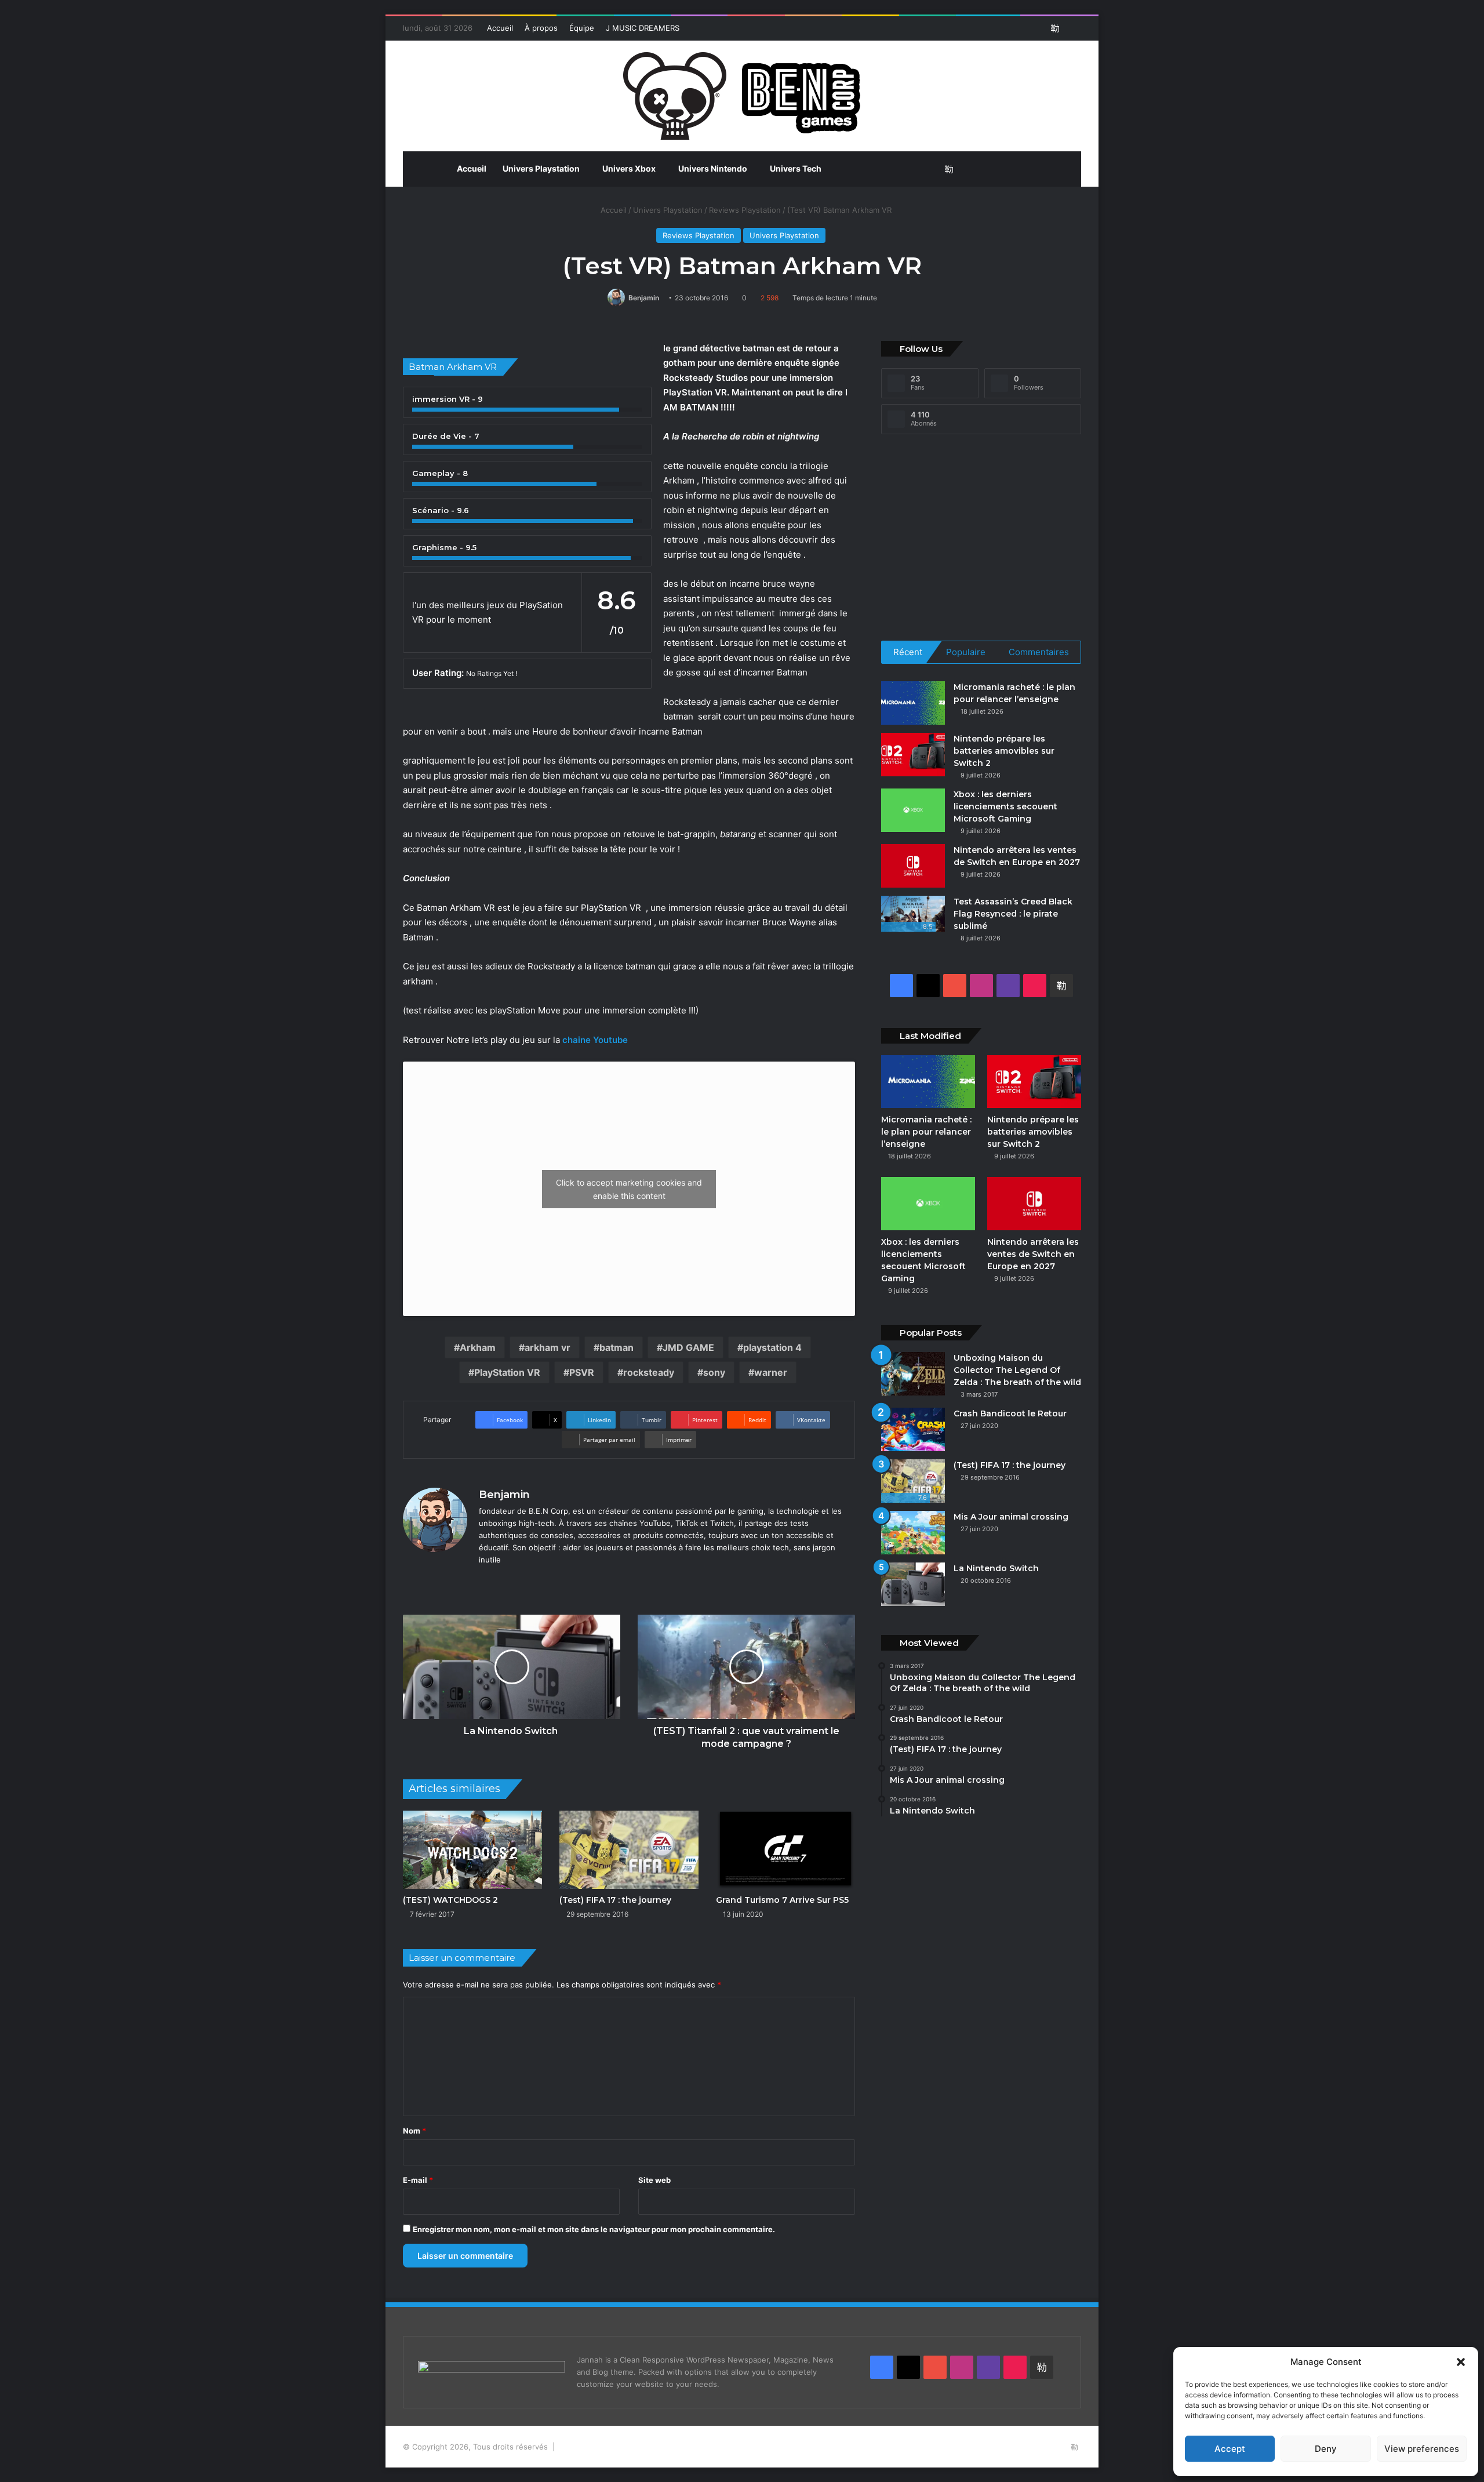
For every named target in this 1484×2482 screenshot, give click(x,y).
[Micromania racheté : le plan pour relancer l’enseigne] (913, 703)
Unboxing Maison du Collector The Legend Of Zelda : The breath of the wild (1017, 1370)
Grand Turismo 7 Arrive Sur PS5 (782, 1900)
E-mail (418, 2180)
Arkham (478, 1347)
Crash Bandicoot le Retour (1010, 1413)
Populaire (966, 652)
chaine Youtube (596, 1040)
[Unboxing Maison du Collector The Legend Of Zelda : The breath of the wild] (913, 1374)
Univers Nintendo (713, 168)
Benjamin (644, 298)
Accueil (500, 28)
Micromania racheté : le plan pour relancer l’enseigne (926, 1132)
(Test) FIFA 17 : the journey (616, 1900)
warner (771, 1372)
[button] (1461, 2362)
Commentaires (1039, 652)
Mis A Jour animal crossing (1011, 1517)
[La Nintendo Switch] (913, 1584)
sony (714, 1372)
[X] (500, 1579)
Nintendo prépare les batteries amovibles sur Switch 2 (1004, 751)
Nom (414, 2131)
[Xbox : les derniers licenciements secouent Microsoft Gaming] (913, 810)
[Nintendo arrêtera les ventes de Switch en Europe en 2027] (913, 866)
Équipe (582, 28)
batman (616, 1347)
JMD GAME (688, 1347)
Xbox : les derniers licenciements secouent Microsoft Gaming (1005, 806)
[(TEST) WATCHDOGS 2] (472, 1850)
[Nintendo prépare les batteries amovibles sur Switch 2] (913, 755)
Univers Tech (796, 168)
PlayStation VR (507, 1372)
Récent (908, 652)
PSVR (582, 1372)
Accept (1230, 2449)
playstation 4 (772, 1347)
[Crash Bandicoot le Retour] (913, 1429)
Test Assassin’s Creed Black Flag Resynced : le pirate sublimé (1013, 914)
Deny (1326, 2449)
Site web (654, 2180)
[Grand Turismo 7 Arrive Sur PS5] (785, 1850)
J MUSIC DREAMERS (643, 28)
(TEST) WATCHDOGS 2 (450, 1900)
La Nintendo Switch (997, 1568)
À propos (541, 28)
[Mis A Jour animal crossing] (913, 1533)
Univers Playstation (541, 168)
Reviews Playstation (745, 210)
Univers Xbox (629, 168)
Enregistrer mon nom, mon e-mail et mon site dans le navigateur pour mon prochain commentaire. (594, 2229)
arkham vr (548, 1347)
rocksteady (649, 1372)
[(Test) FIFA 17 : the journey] (629, 1850)
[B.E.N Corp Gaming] (742, 96)
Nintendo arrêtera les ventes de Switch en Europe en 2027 (1033, 1254)
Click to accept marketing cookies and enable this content (629, 1189)
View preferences (1422, 2449)
